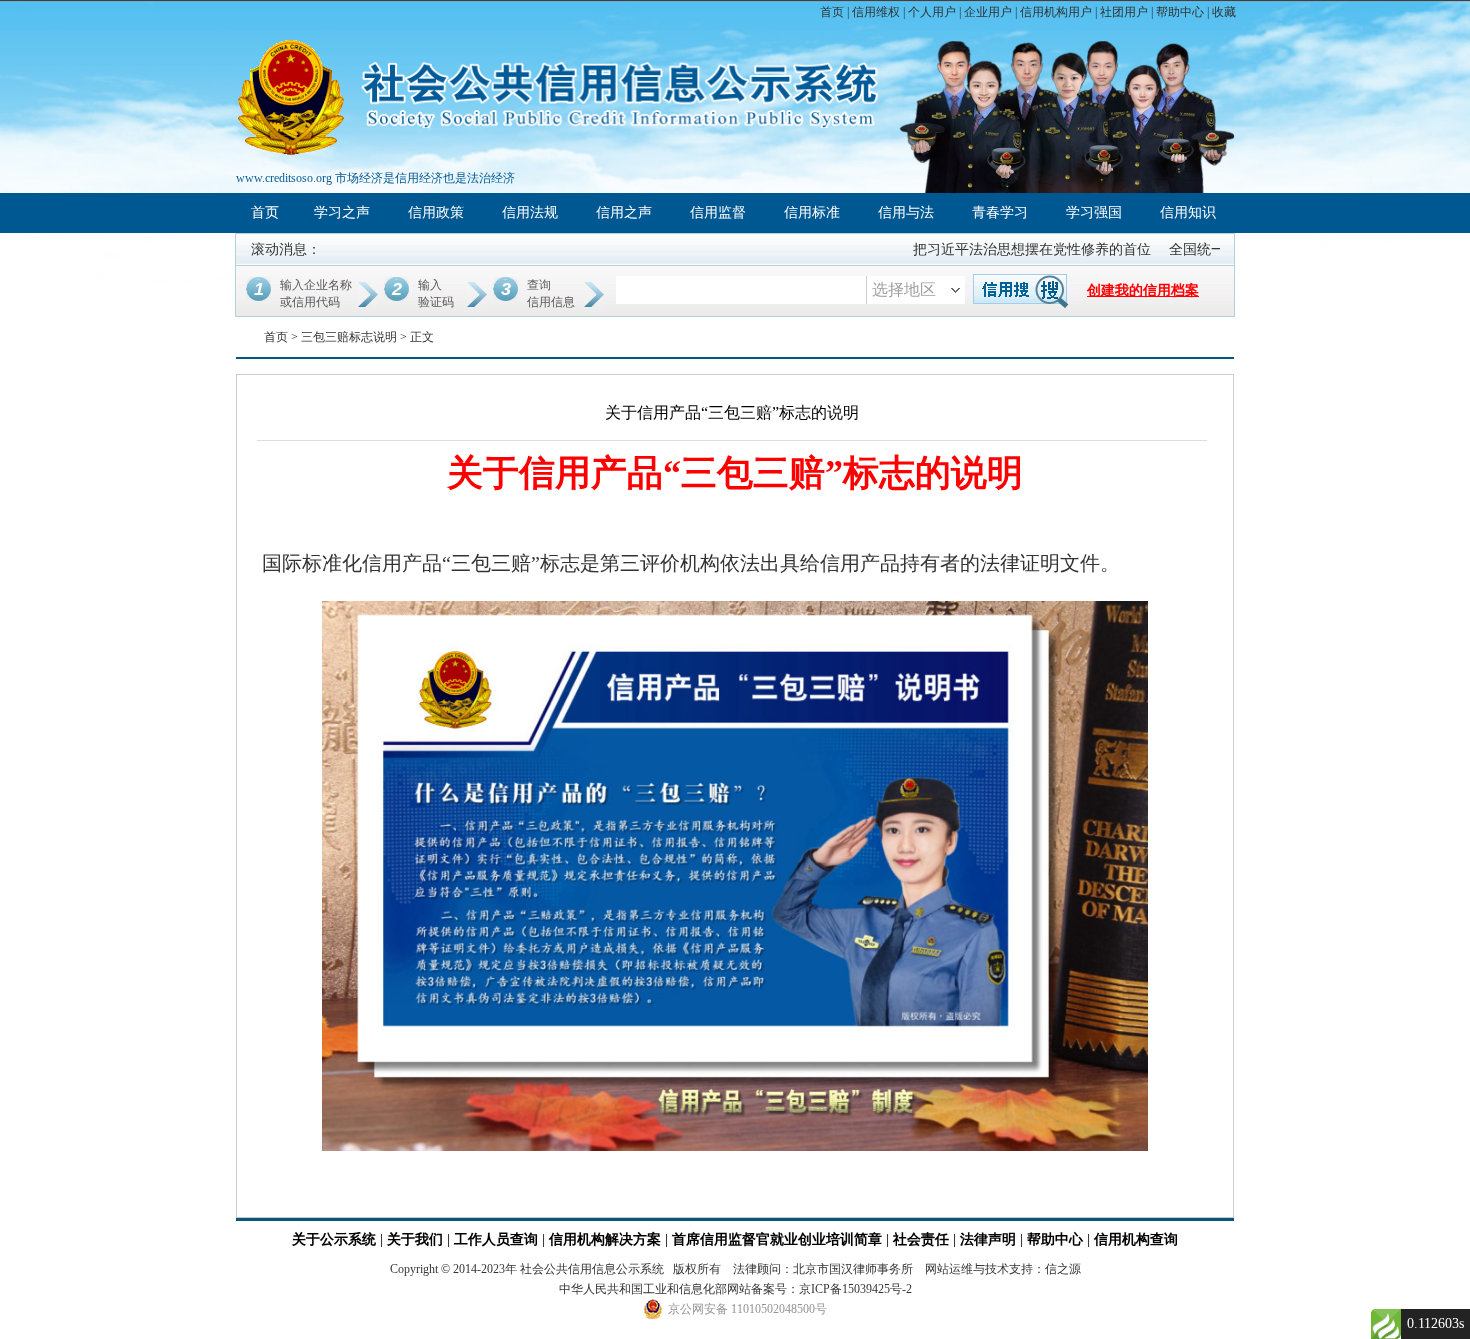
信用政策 (436, 212)
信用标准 (812, 212)
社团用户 (1124, 12)
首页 (832, 12)
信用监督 (718, 212)
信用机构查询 (1136, 1239)
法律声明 (988, 1239)
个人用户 (932, 12)
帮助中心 (1180, 12)
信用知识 (1188, 212)
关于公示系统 (334, 1239)
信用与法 (906, 212)
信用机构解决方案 (605, 1239)
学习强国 (1094, 212)
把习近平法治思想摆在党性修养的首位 (1010, 249)
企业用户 (988, 12)
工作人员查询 (498, 1239)
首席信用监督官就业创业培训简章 (777, 1239)
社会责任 (921, 1239)
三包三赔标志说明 (349, 337)
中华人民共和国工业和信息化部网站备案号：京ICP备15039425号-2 (735, 1289)
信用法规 (530, 212)
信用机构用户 (1056, 12)
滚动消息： (286, 249)
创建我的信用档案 (1143, 290)
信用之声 (624, 212)
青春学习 (1000, 212)
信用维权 (876, 12)
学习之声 (342, 212)
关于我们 (415, 1239)
